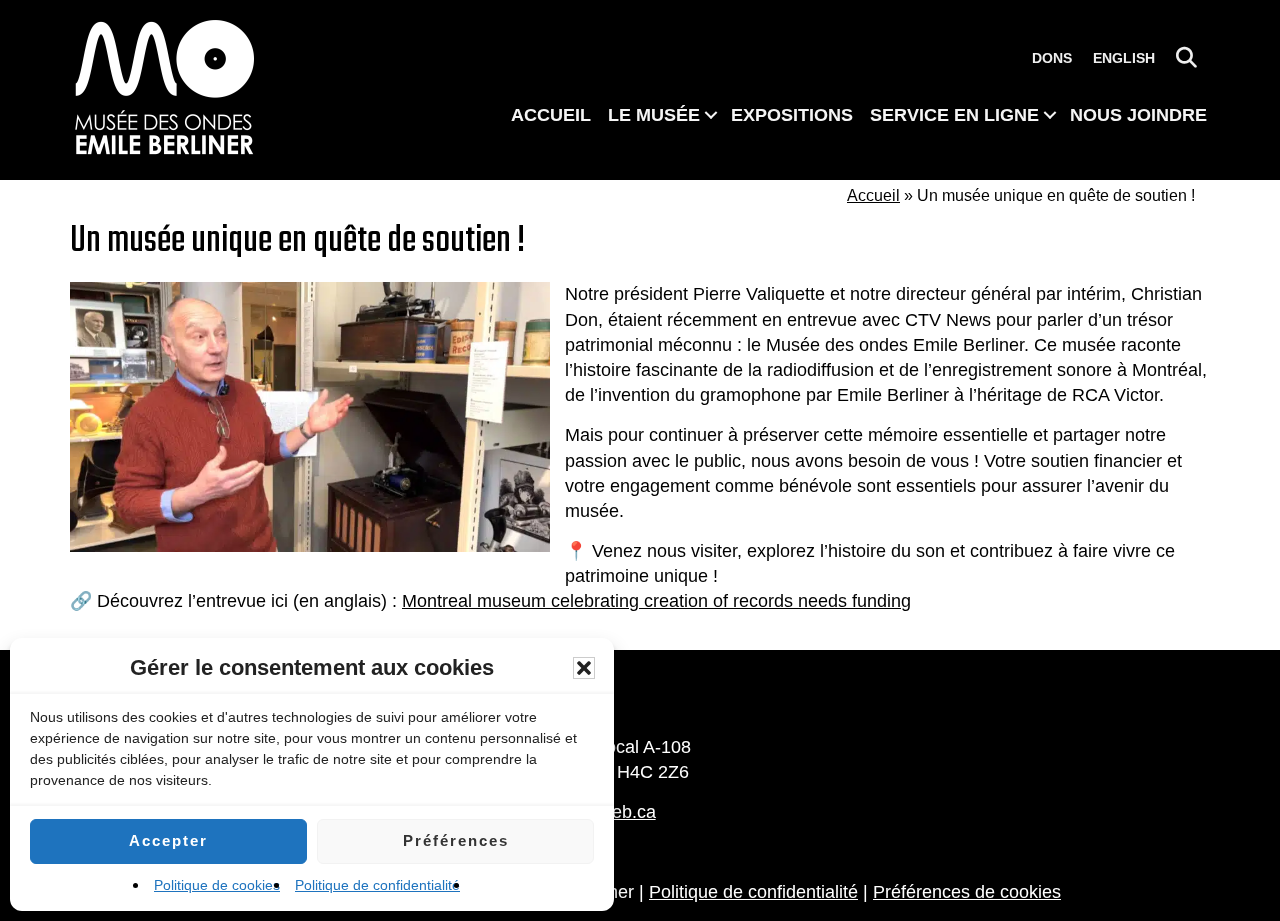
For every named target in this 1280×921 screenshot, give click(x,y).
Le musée (654, 115)
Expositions (792, 115)
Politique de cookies (217, 885)
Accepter (168, 840)
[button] (584, 668)
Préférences (456, 840)
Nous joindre (1138, 115)
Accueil (551, 115)
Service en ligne (954, 115)
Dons (1052, 58)
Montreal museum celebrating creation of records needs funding (656, 601)
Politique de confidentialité (377, 885)
